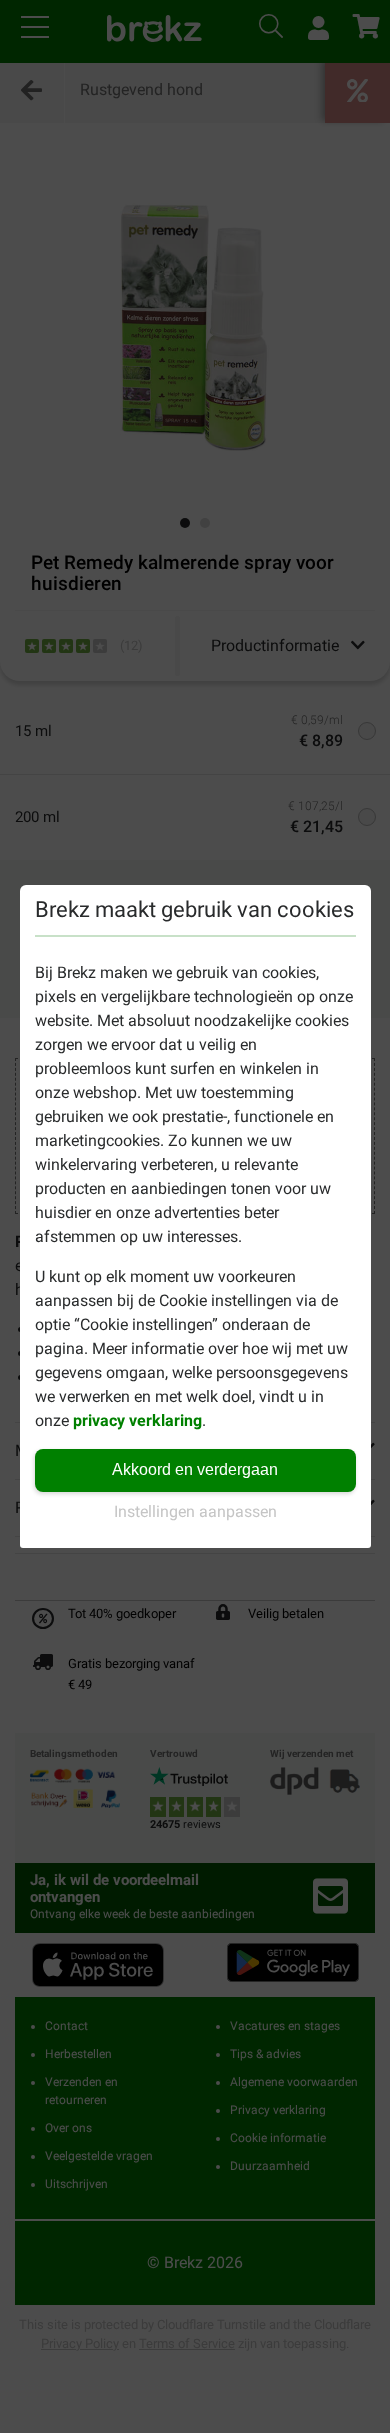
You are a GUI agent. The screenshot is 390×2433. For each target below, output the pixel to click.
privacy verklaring (137, 1420)
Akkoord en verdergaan (195, 1469)
